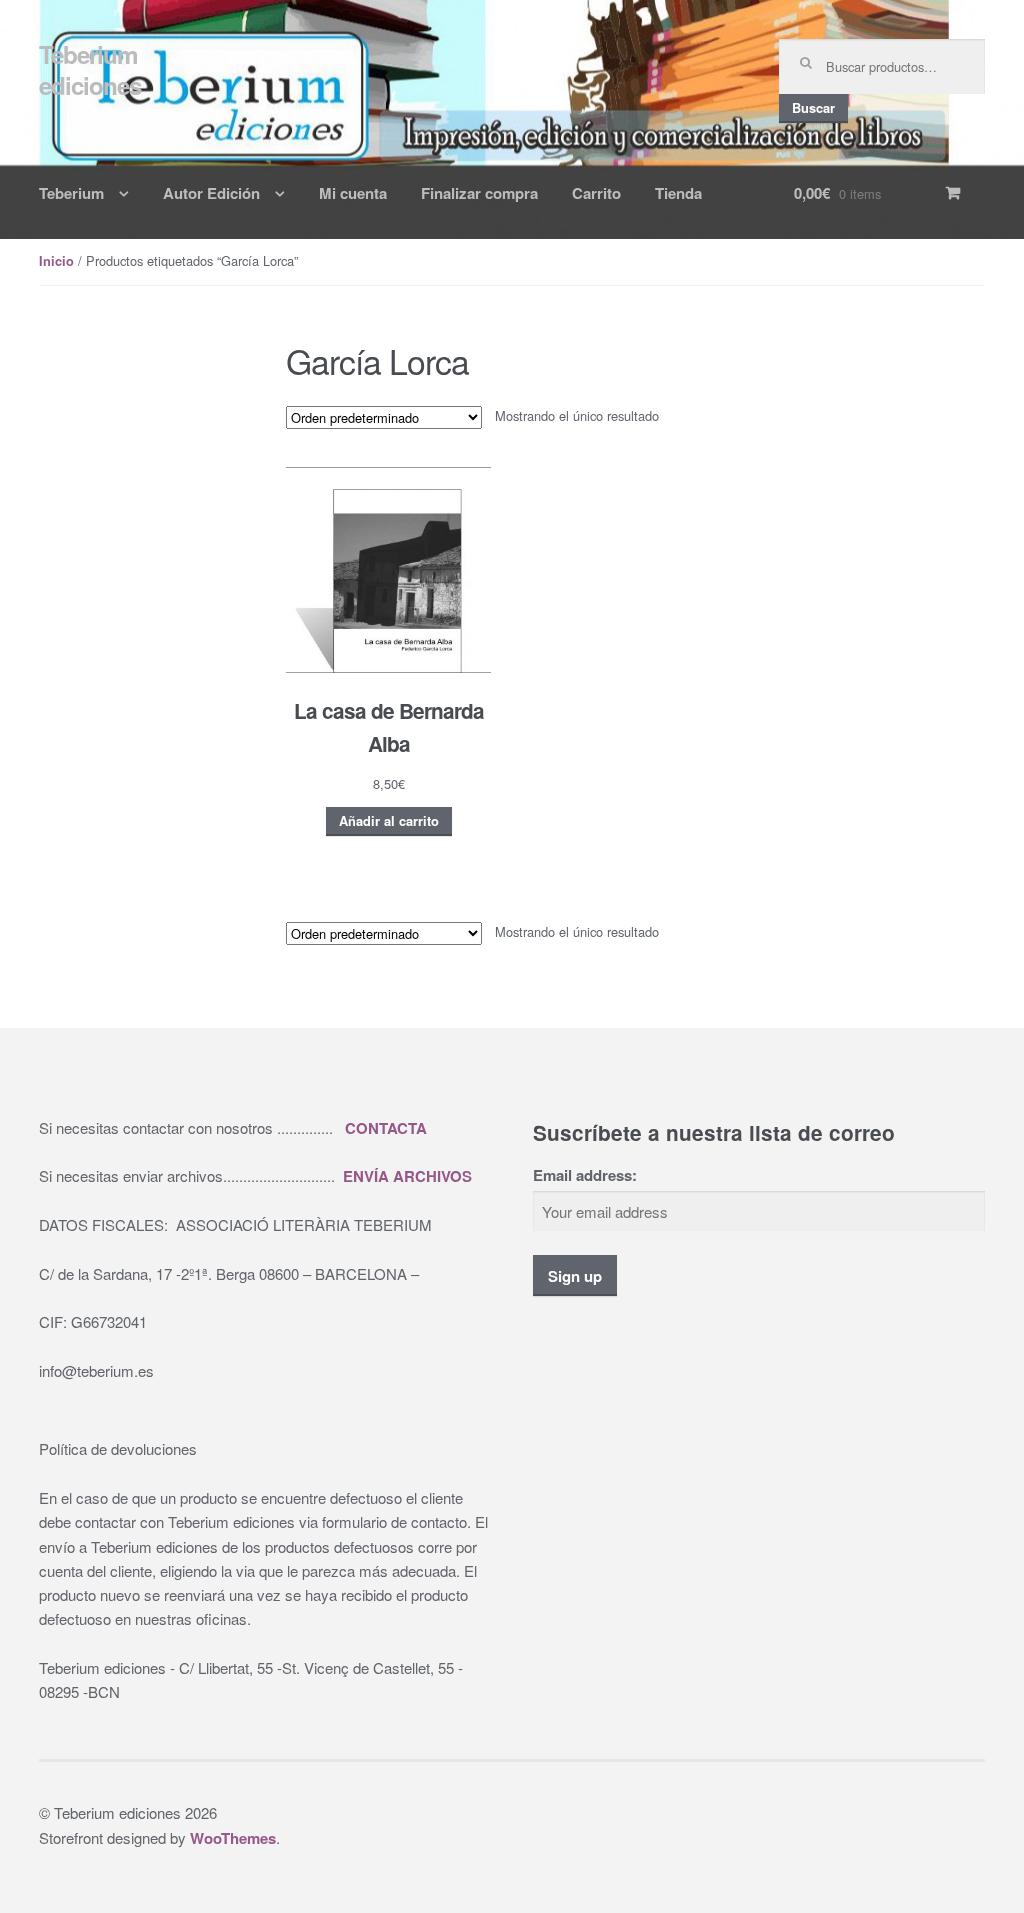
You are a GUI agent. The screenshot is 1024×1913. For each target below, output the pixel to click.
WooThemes (233, 1838)
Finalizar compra (479, 193)
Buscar (813, 108)
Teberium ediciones (90, 69)
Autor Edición (211, 193)
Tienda (678, 193)
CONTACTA (386, 1128)
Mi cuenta (353, 193)
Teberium (71, 193)
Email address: (585, 1175)
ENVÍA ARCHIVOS (407, 1176)
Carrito (596, 193)
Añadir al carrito (389, 821)
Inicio (56, 261)
